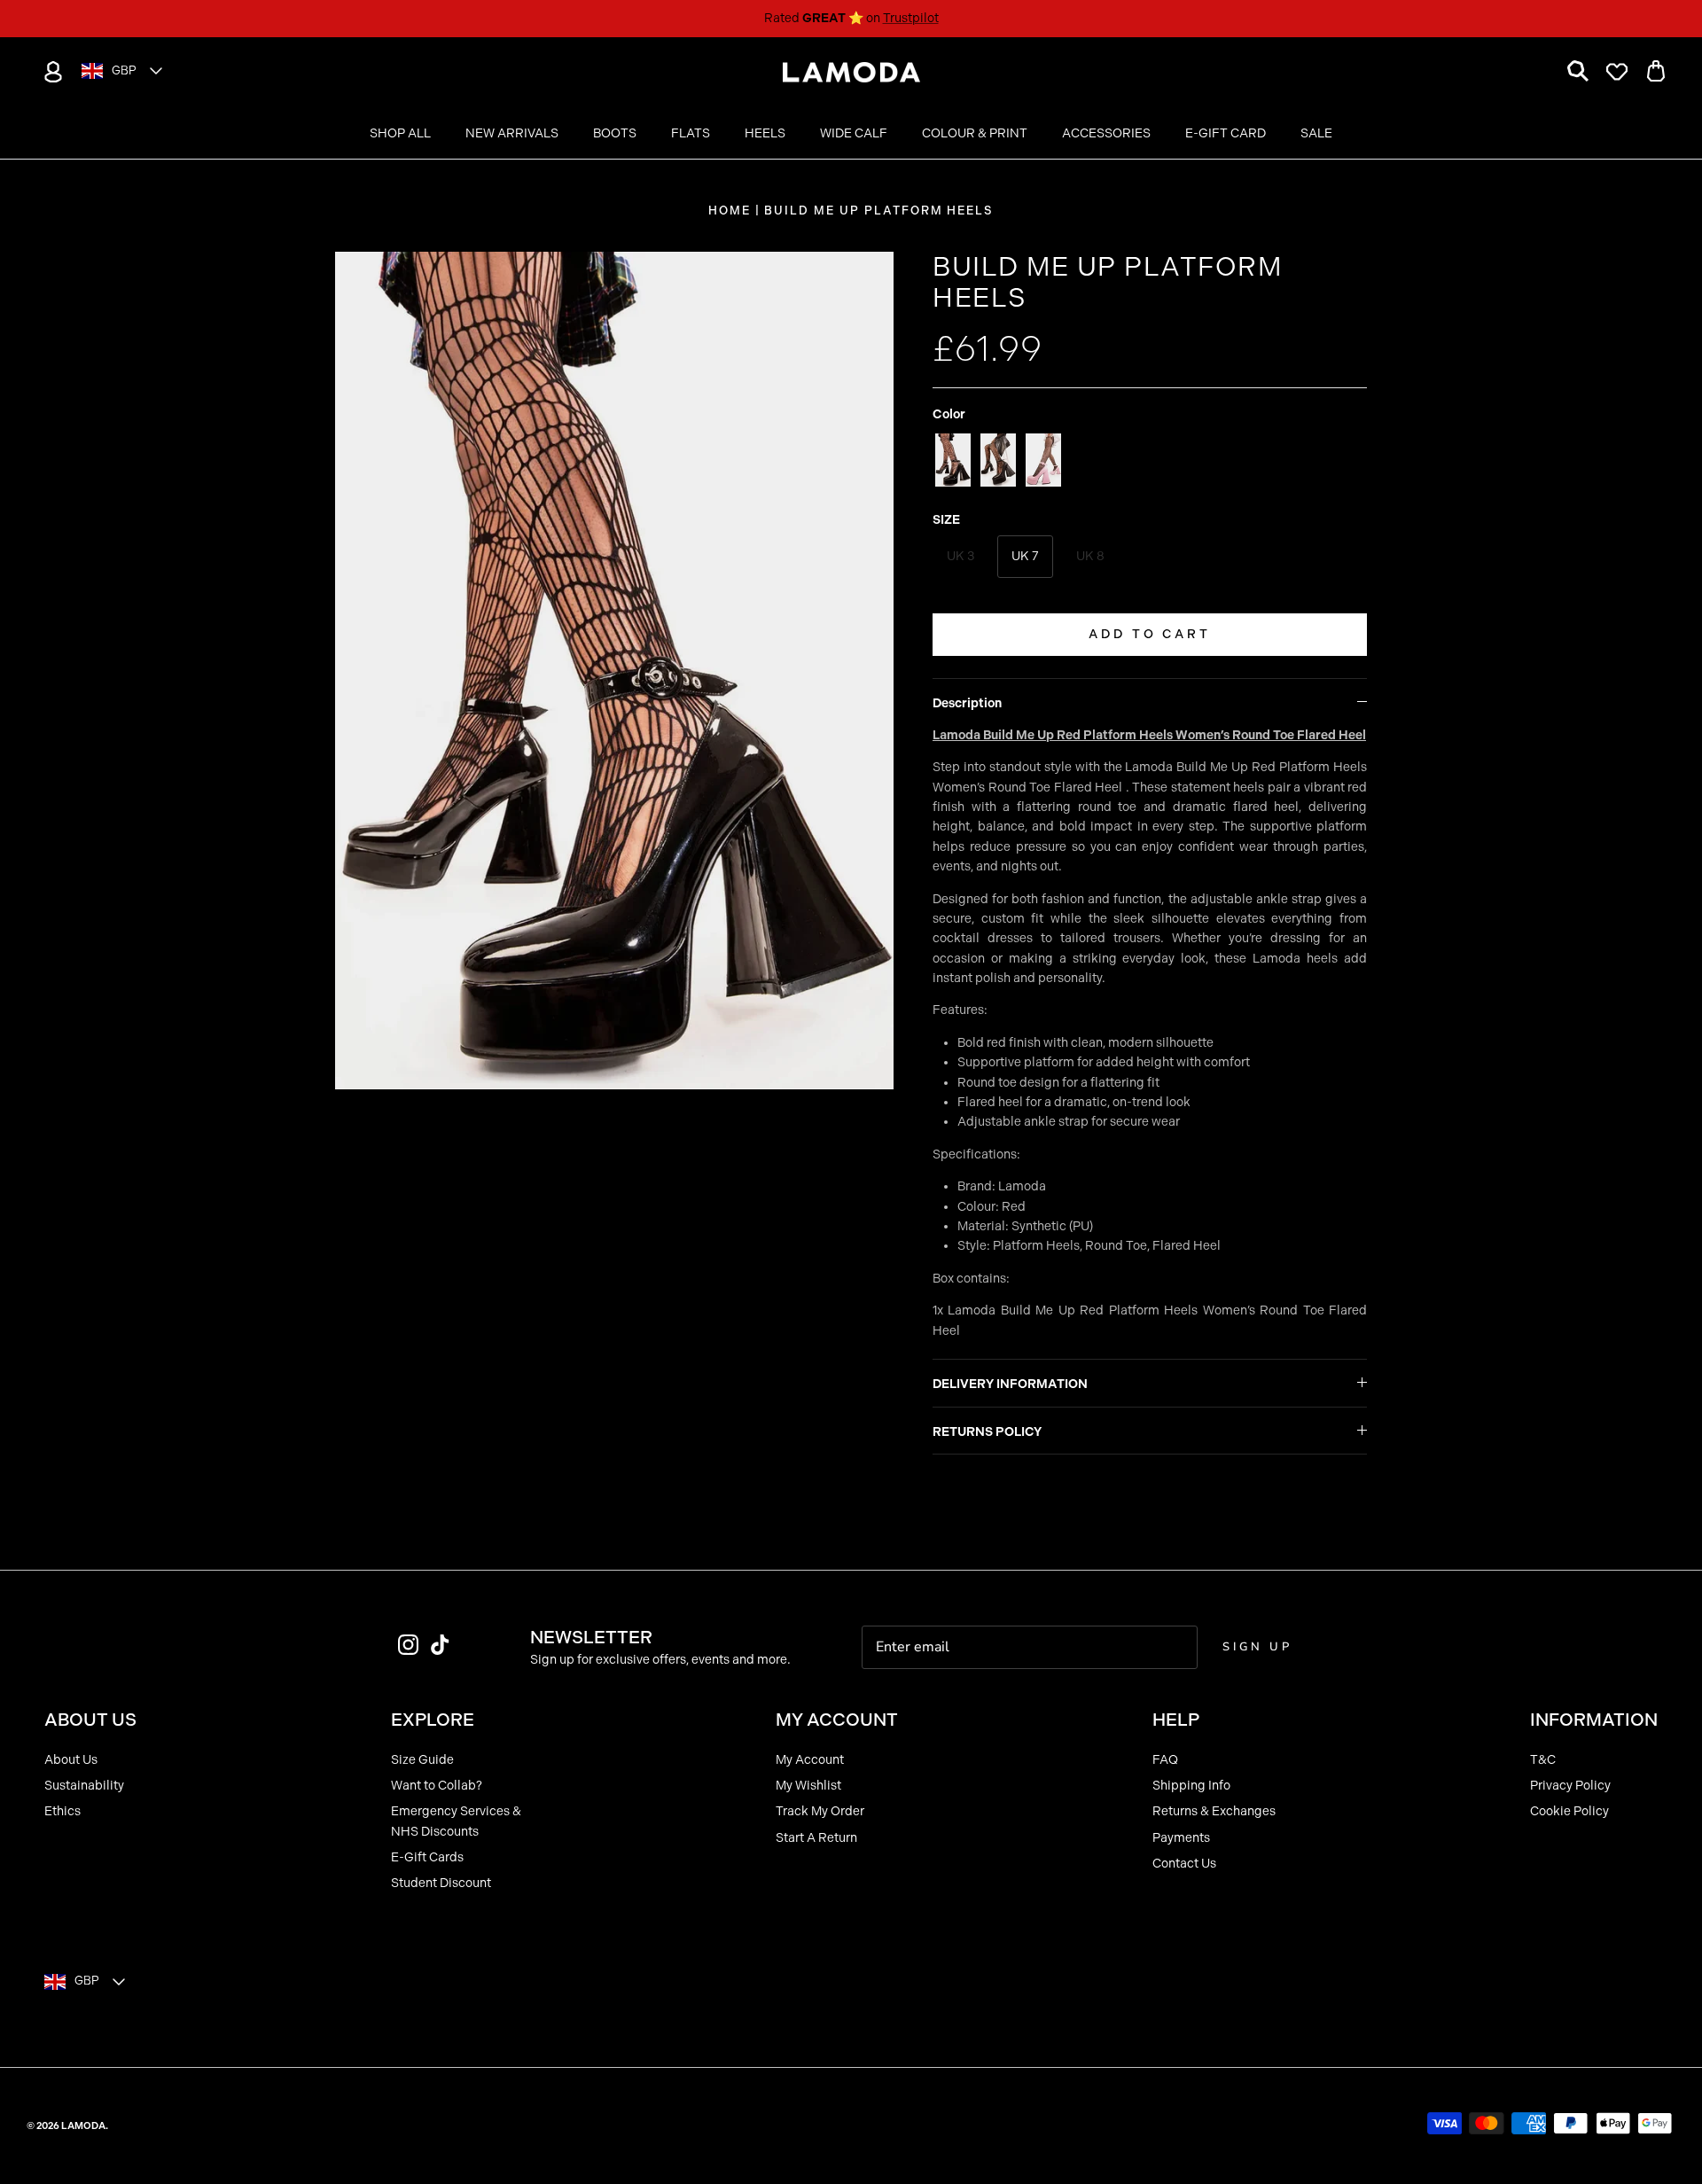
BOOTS (615, 133)
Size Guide (422, 1760)
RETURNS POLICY (987, 1432)
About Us (71, 1760)
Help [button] (1176, 1720)
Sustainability (84, 1786)
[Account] (50, 72)
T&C (1543, 1760)
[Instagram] (408, 1645)
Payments (1181, 1838)
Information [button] (1594, 1720)
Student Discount (441, 1883)
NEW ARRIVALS (512, 133)
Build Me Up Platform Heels (879, 211)
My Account (810, 1760)
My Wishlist (808, 1786)
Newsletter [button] (591, 1637)
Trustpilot (911, 18)
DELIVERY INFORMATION (1010, 1384)
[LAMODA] (851, 73)
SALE (1316, 133)
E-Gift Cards (427, 1857)
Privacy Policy (1570, 1786)
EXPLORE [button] (433, 1720)
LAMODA (83, 2126)
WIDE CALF (854, 133)
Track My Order (820, 1811)
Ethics (62, 1811)
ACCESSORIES (1106, 133)
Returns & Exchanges (1214, 1811)
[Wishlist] (1617, 72)
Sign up (1257, 1647)
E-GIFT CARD (1226, 133)
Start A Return (816, 1838)
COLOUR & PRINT (975, 133)
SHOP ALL (400, 133)
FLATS (691, 133)
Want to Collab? (437, 1786)
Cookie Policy (1569, 1811)
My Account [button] (837, 1720)
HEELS (765, 133)
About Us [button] (90, 1720)
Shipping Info (1191, 1786)
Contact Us (1184, 1864)
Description (967, 703)
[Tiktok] (440, 1645)
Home (730, 211)
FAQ (1165, 1760)
